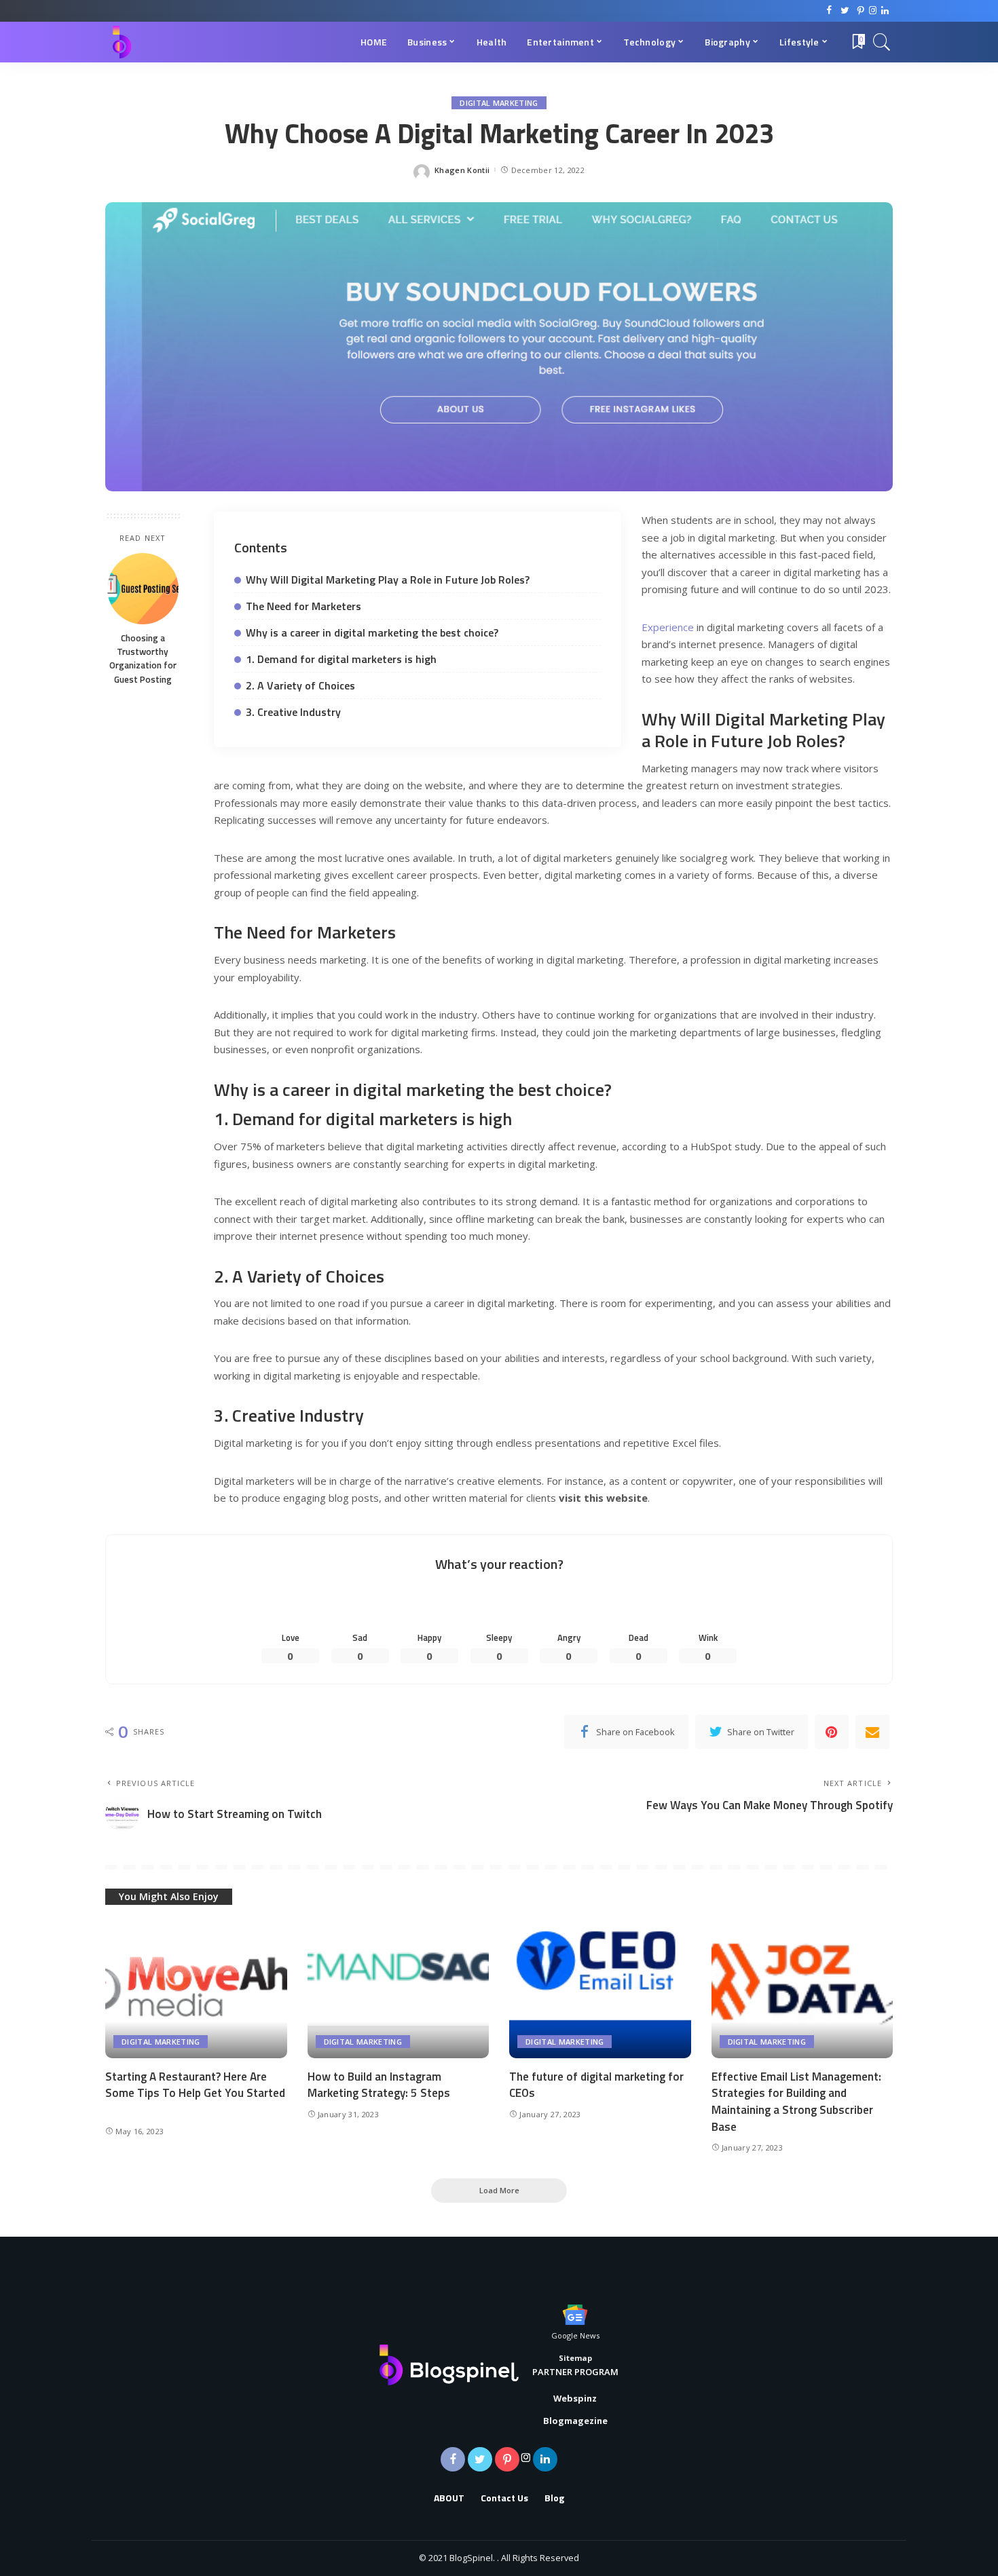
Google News (575, 2335)
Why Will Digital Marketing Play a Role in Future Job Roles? (388, 580)
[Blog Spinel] (122, 42)
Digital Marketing (499, 103)
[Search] (882, 42)
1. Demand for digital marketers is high (341, 659)
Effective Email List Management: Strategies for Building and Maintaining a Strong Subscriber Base (796, 2102)
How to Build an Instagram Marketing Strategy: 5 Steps (379, 2085)
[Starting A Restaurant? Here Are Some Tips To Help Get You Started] (196, 1990)
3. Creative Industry (293, 712)
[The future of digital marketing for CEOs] (600, 1990)
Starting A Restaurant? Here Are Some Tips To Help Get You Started (195, 2085)
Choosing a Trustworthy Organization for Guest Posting (143, 659)
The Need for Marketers (303, 606)
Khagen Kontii (462, 170)
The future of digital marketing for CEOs (596, 2085)
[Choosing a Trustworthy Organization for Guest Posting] (143, 589)
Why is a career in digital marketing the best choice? (372, 632)
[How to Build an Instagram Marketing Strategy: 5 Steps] (399, 1990)
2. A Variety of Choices (300, 685)
